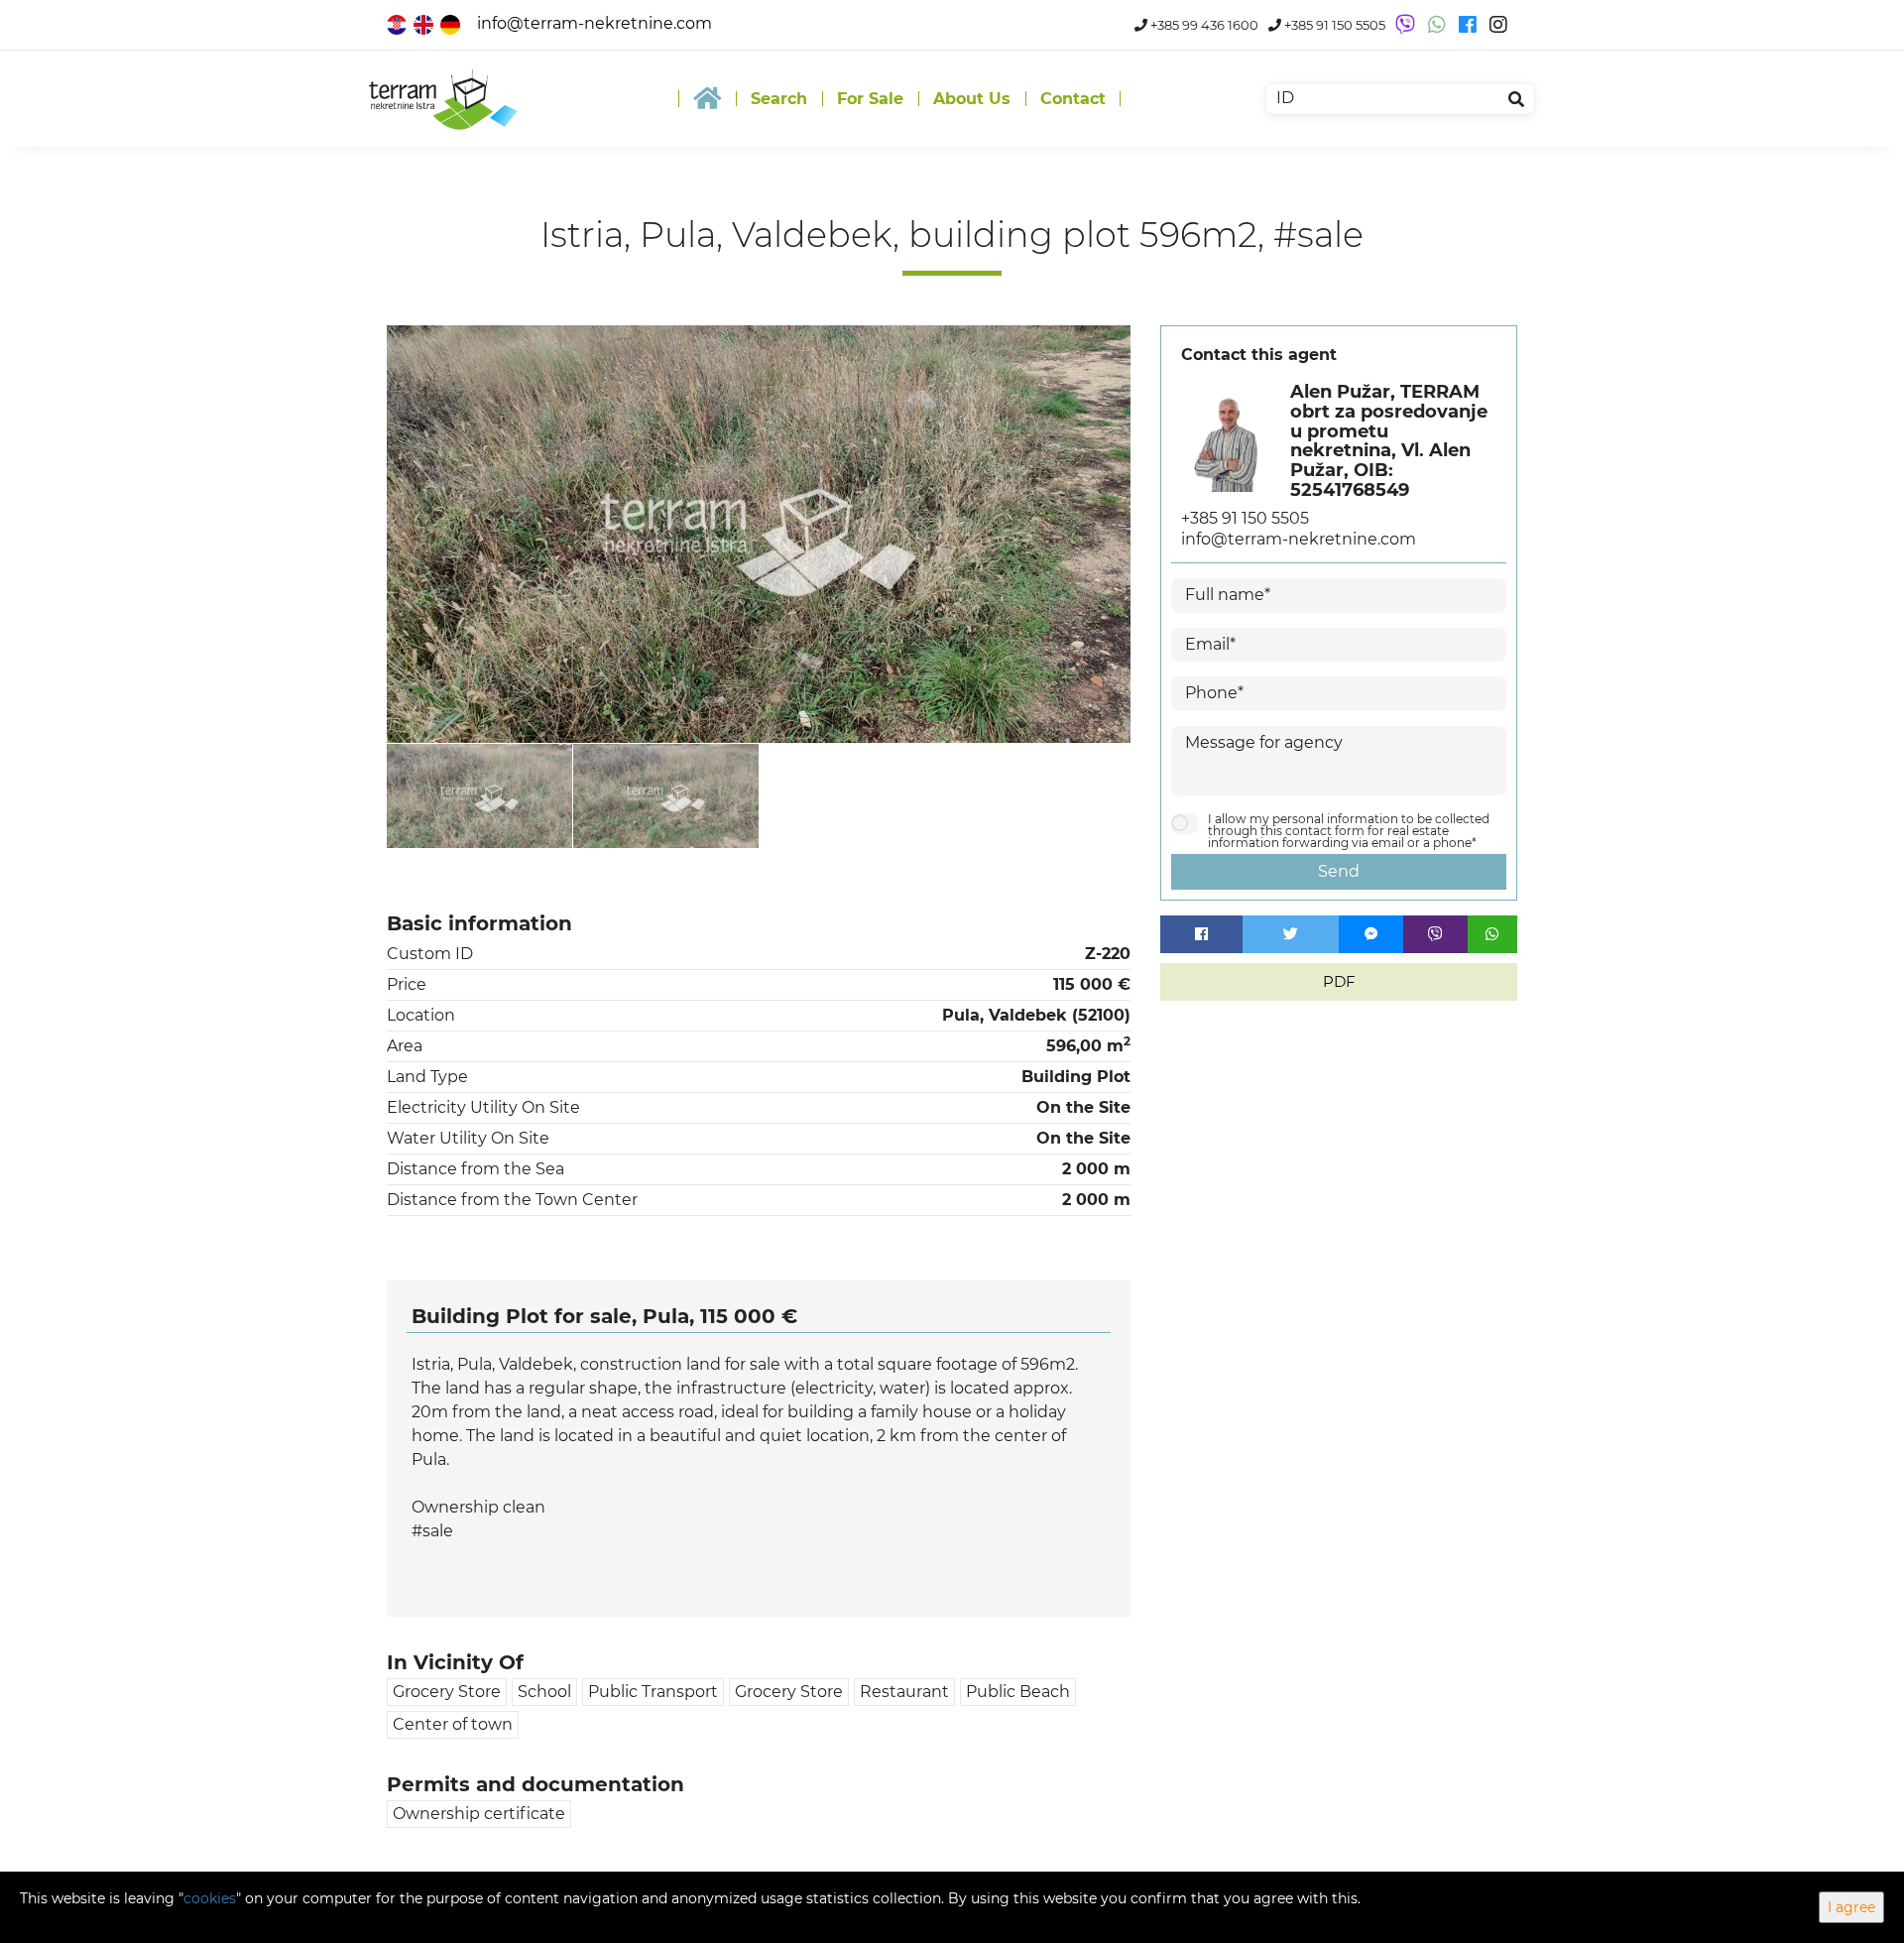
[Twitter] (1291, 934)
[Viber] (1435, 934)
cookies (210, 1898)
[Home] (707, 99)
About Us (972, 99)
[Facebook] (1201, 934)
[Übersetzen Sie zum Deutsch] (452, 23)
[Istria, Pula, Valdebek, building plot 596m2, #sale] (759, 534)
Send (1339, 871)
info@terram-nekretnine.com (595, 23)
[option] (480, 795)
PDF (1339, 981)
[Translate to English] (425, 23)
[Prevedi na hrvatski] (398, 23)
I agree (1851, 1907)
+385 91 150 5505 (1333, 25)
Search (779, 99)
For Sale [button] (870, 99)
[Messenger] (1371, 934)
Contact (1073, 99)
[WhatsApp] (1492, 934)
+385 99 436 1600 (1203, 25)
